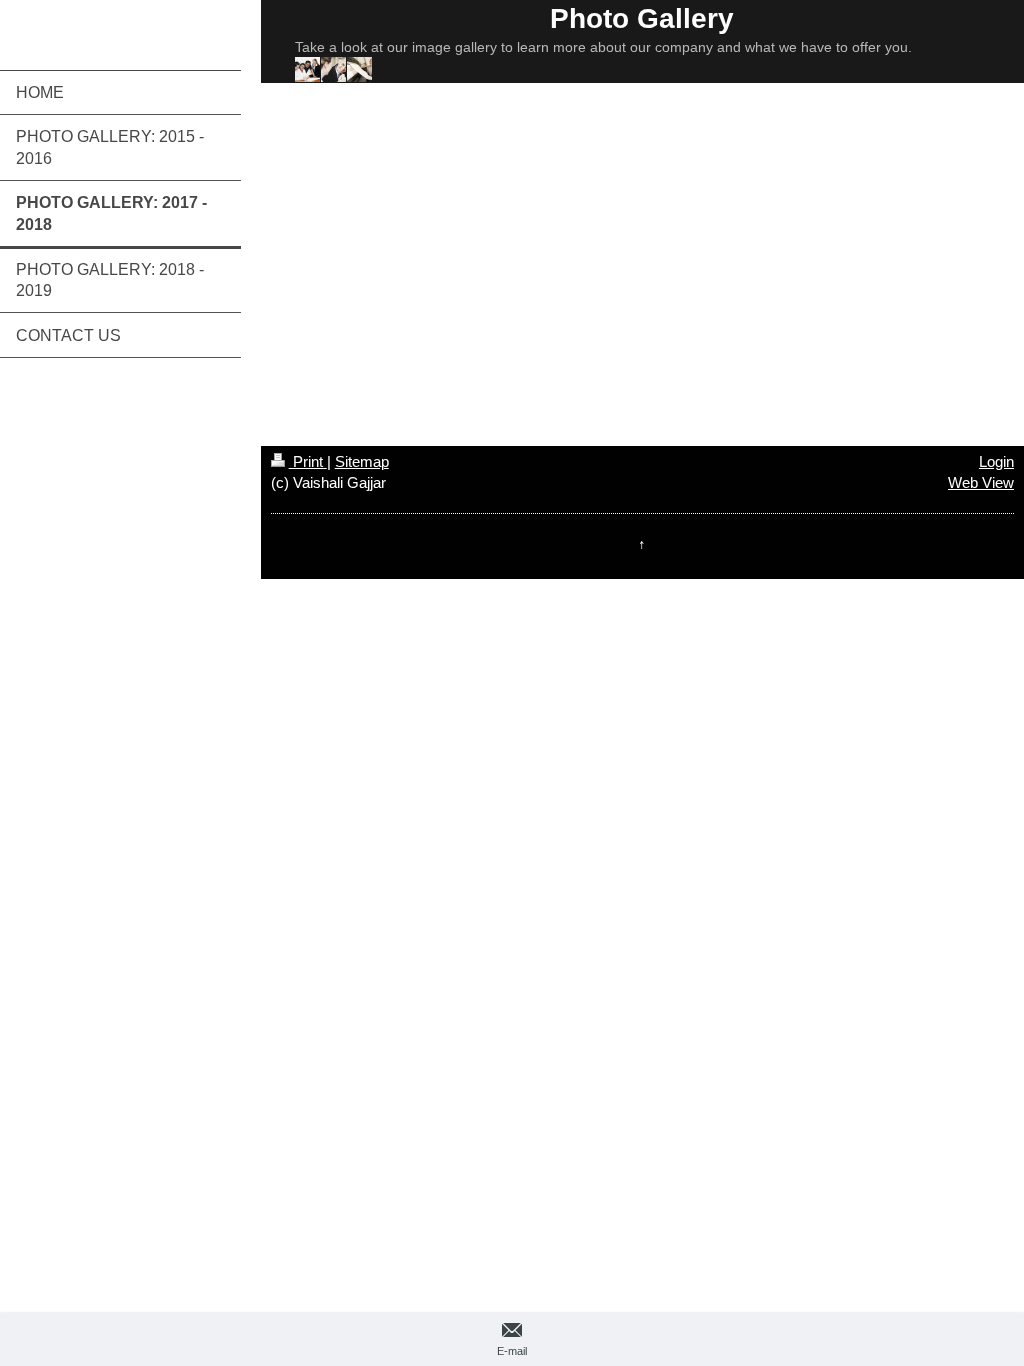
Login (996, 461)
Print (308, 461)
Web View (981, 482)
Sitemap (362, 461)
